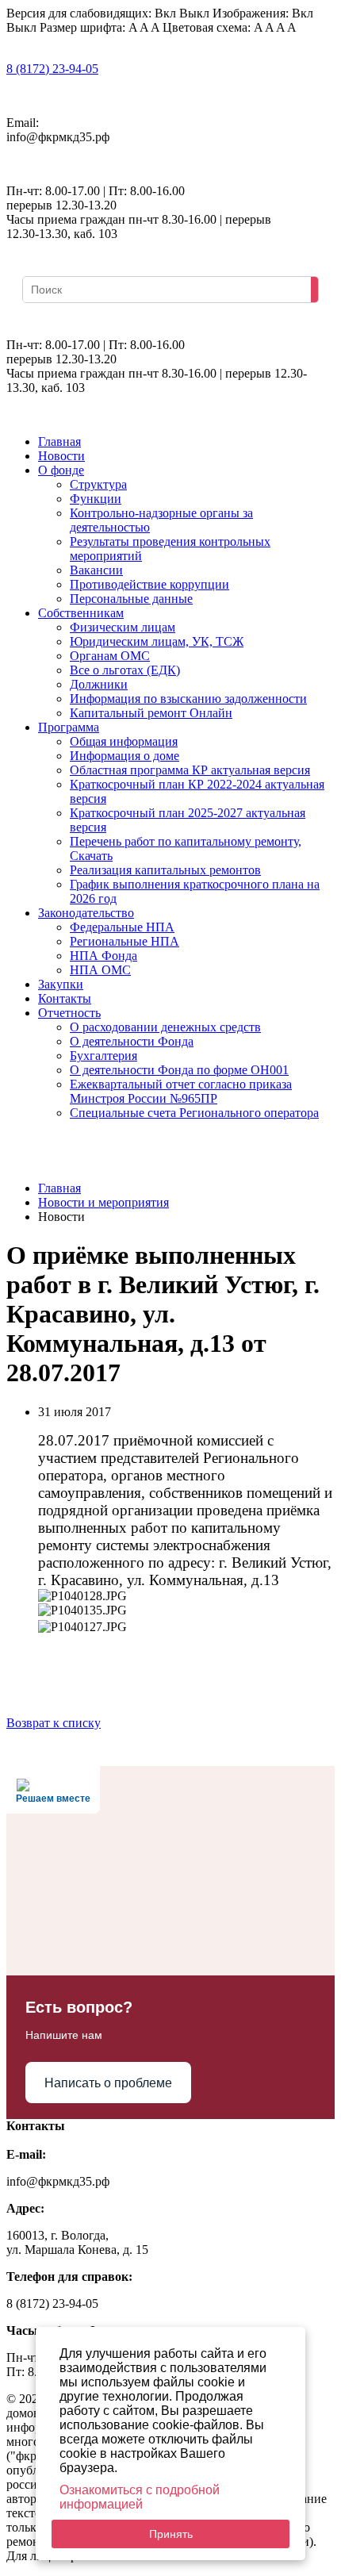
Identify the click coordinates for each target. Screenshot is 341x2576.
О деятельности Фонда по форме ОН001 (179, 1070)
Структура (98, 484)
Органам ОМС (110, 656)
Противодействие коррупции (149, 584)
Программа (69, 727)
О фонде (61, 470)
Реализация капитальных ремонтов (165, 870)
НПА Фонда (103, 956)
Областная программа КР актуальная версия (190, 770)
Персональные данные (131, 599)
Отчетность (69, 1013)
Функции (96, 499)
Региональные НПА (125, 941)
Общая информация (124, 741)
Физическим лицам (123, 627)
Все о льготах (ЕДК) (125, 670)
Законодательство (86, 913)
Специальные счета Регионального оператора (194, 1113)
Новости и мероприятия (103, 1202)
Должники (99, 684)
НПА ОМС (100, 970)
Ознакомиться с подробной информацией (140, 2497)
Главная (59, 441)
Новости (61, 456)
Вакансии (96, 570)
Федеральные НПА (122, 927)
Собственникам (81, 613)
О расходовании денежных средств (165, 1027)
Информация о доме (125, 756)
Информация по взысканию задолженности (188, 699)
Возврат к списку (54, 1723)
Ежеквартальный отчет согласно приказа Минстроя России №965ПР (181, 1091)
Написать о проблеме (108, 2083)
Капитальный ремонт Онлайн (151, 713)
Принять (171, 2534)
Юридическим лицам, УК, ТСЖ (157, 641)
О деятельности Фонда (132, 1041)
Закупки (61, 984)
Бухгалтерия (103, 1056)
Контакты (65, 998)
